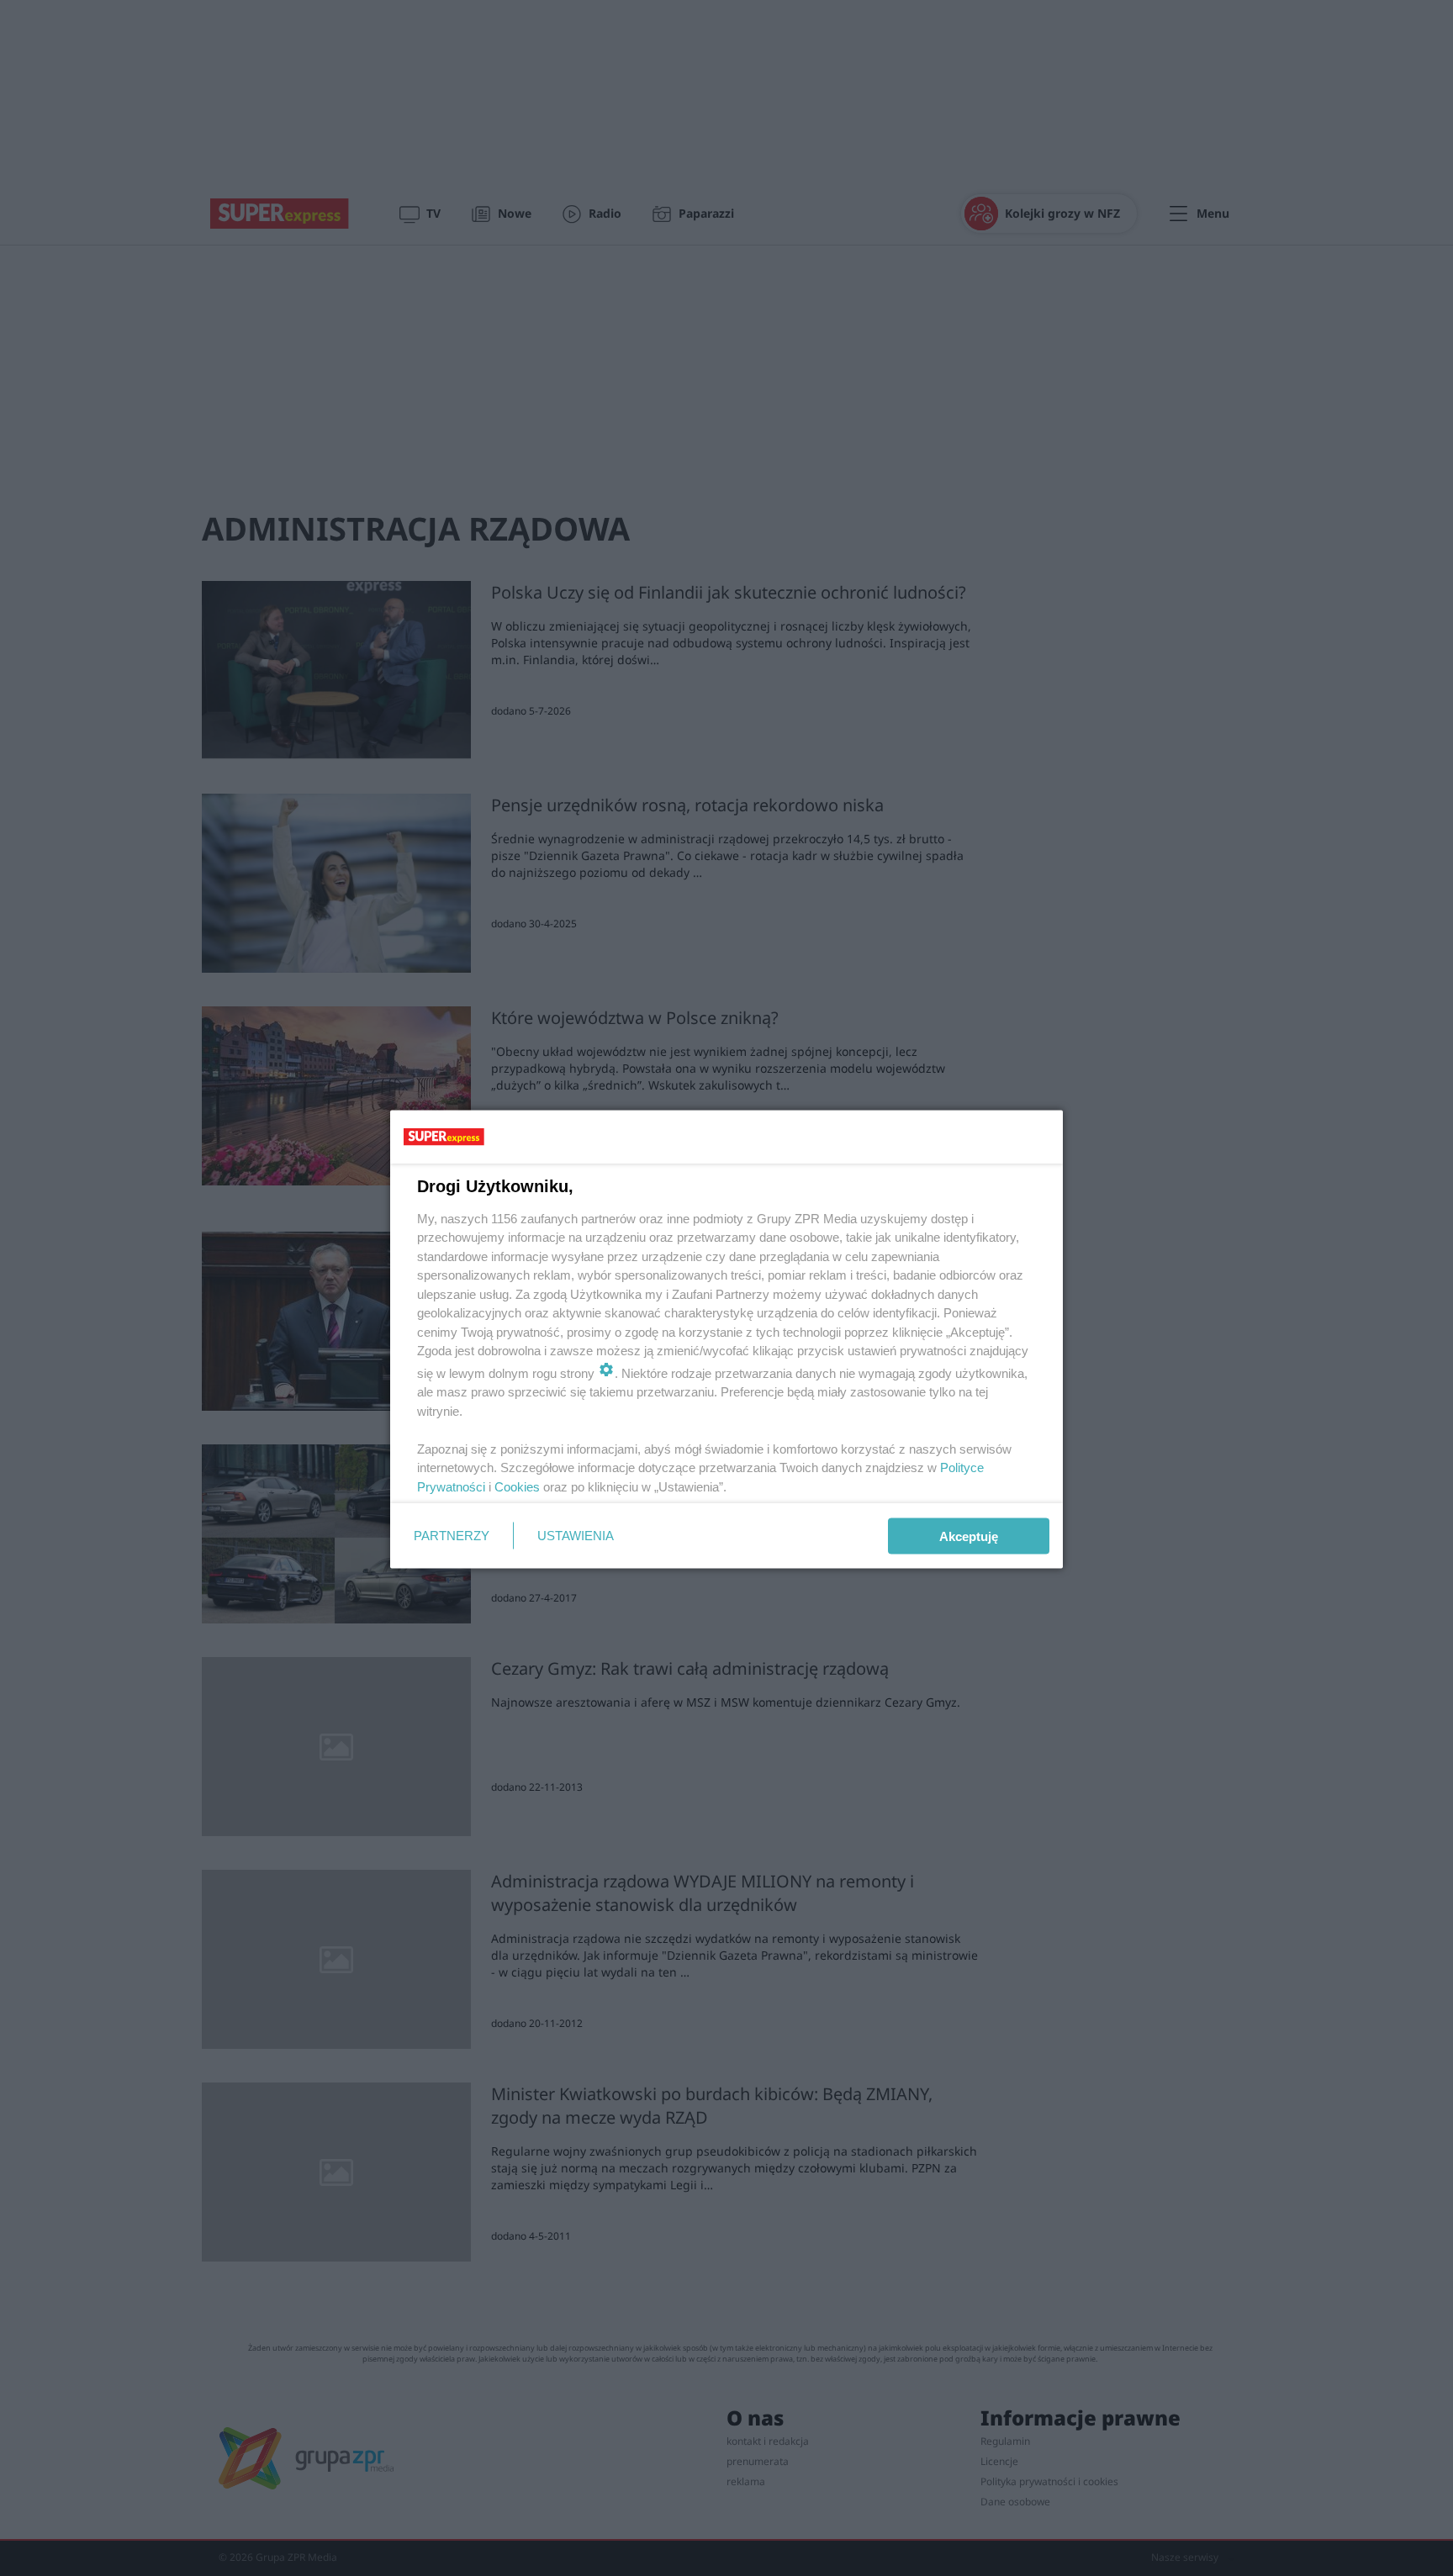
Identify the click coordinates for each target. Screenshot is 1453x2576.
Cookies (517, 1486)
